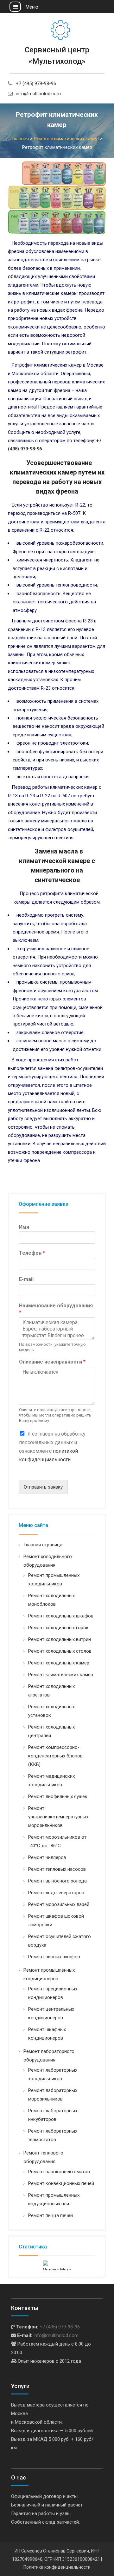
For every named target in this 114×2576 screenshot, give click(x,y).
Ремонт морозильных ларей (59, 1904)
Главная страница (43, 1545)
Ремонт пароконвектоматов (59, 2172)
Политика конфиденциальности (57, 2567)
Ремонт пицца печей (51, 2215)
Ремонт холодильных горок (58, 1628)
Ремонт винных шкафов (54, 1957)
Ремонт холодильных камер (59, 1663)
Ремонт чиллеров (47, 1857)
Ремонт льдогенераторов (56, 1893)
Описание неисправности (52, 1362)
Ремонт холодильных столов (60, 1651)
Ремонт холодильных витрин (60, 1639)
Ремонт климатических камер (61, 1675)
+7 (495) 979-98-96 (36, 83)
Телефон (32, 1253)
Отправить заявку (43, 1487)
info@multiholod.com (38, 94)
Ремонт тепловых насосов (57, 1869)
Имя (24, 1227)
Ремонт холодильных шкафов (61, 1616)
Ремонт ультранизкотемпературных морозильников (58, 1817)
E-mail (26, 1279)
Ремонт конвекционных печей (61, 2183)
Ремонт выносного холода (57, 1881)
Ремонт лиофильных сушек (58, 1796)
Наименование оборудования (56, 1309)
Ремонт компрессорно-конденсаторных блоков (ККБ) (55, 1756)
